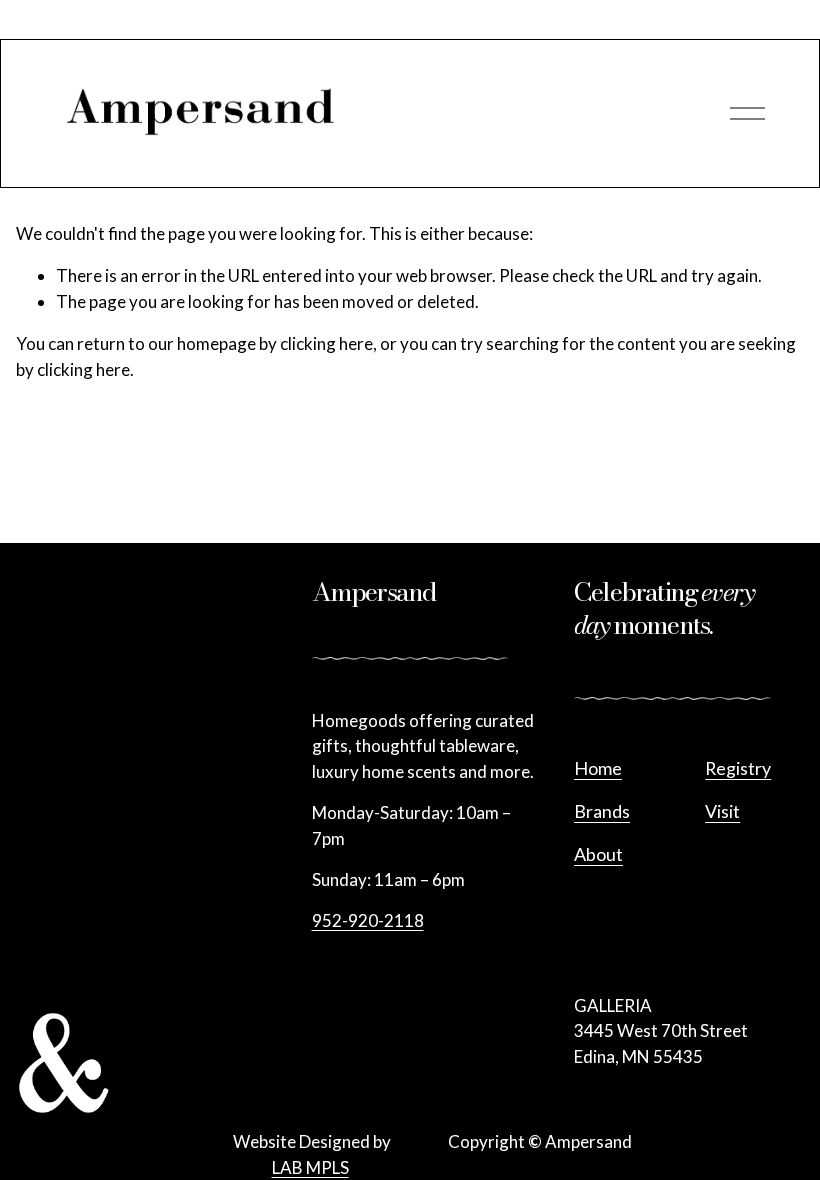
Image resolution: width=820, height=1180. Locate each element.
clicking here (326, 343)
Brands (602, 811)
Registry (738, 768)
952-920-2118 (368, 920)
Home (598, 768)
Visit (722, 811)
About (598, 854)
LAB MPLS (310, 1167)
